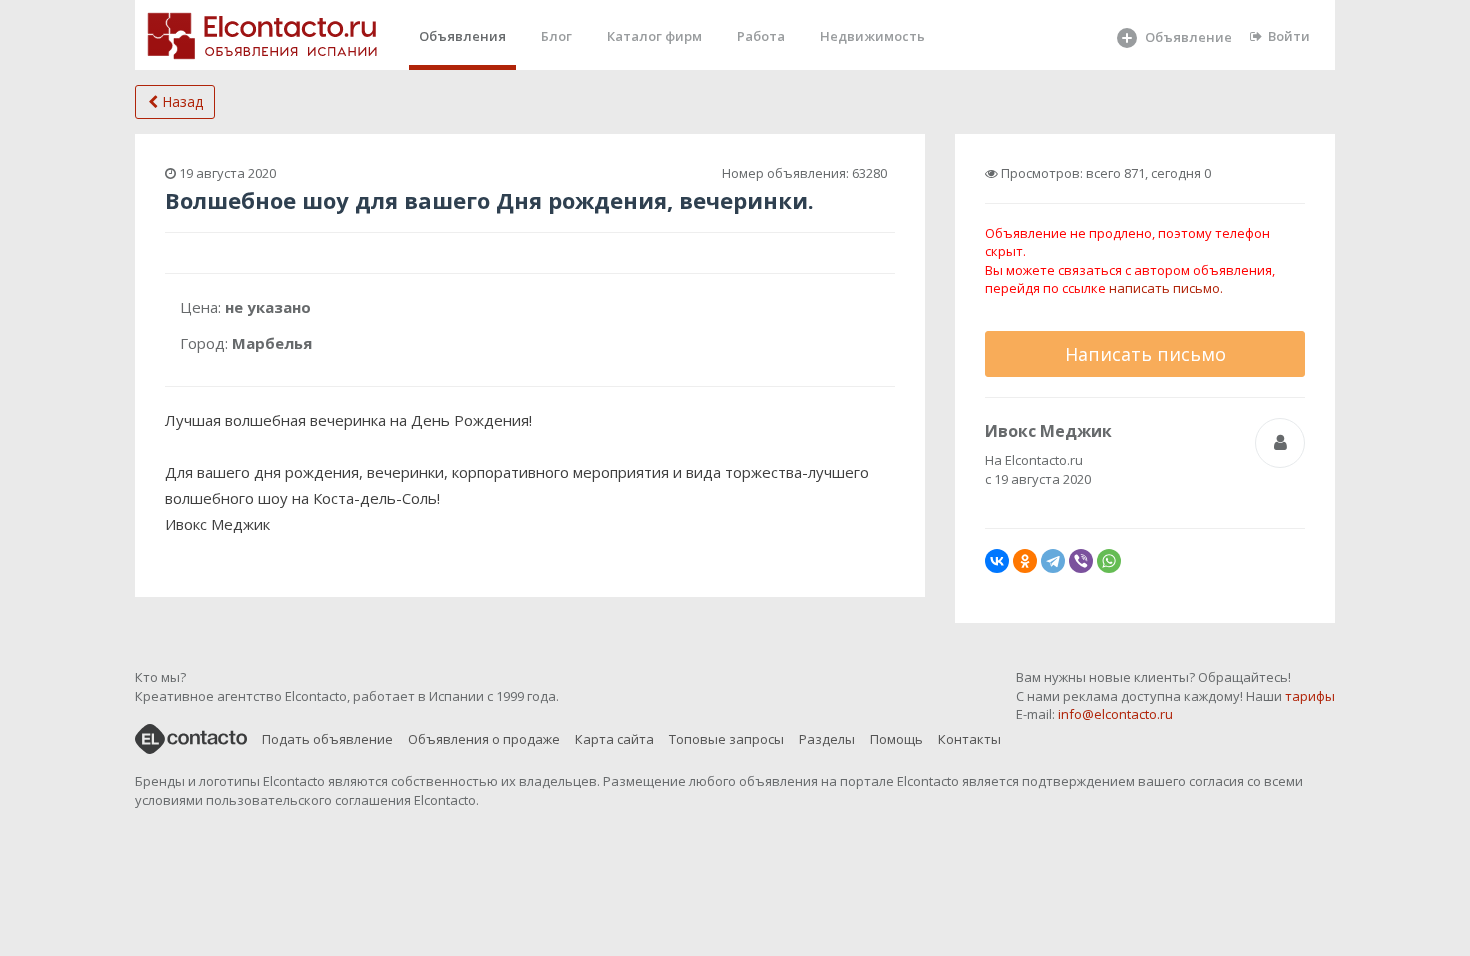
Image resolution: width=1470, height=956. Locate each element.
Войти (1289, 36)
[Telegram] (1053, 561)
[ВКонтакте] (997, 561)
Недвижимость (872, 36)
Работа (761, 36)
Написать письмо (1145, 354)
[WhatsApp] (1109, 561)
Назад (180, 101)
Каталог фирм (654, 36)
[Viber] (1081, 561)
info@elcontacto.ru (1115, 714)
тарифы (1310, 696)
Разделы (827, 739)
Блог (556, 36)
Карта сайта (614, 739)
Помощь (896, 739)
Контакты (969, 739)
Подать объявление (327, 739)
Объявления (462, 36)
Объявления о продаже (484, 739)
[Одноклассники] (1025, 561)
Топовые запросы (726, 739)
